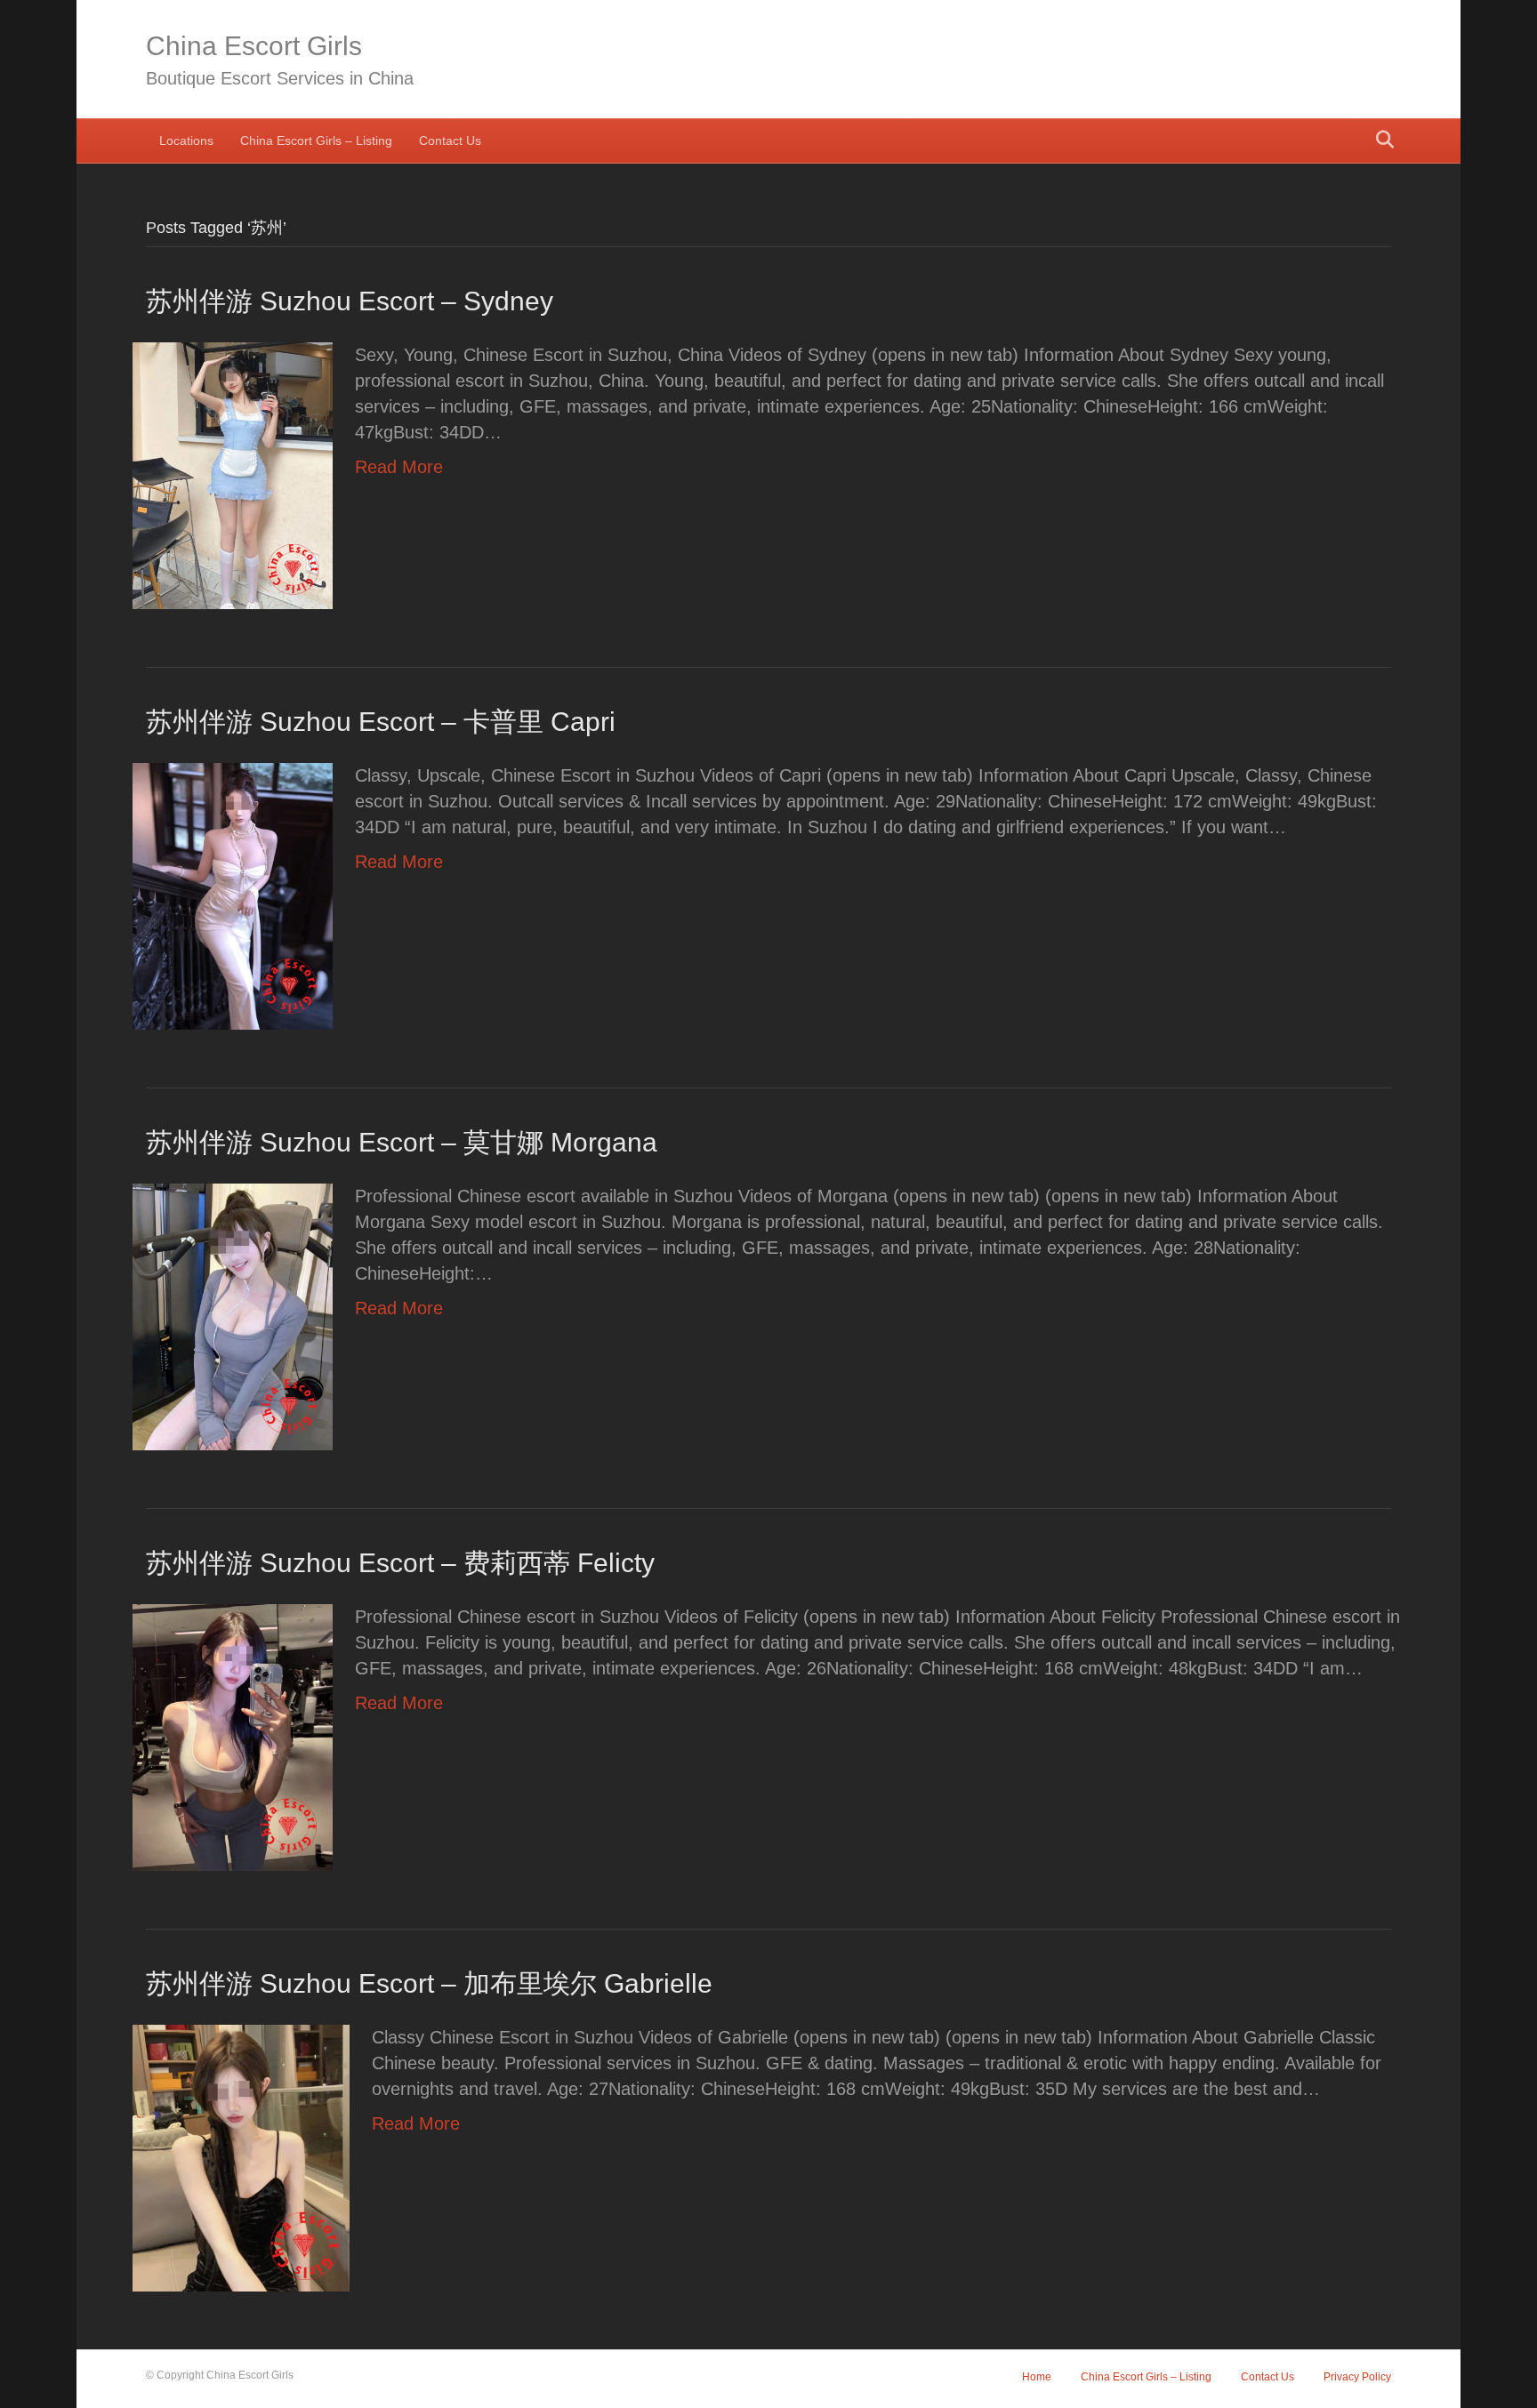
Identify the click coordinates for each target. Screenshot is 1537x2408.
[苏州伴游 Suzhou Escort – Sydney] (233, 475)
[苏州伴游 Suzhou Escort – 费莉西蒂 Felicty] (233, 1737)
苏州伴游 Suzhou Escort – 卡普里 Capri (381, 722)
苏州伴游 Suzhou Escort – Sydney (350, 301)
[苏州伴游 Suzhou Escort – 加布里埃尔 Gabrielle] (241, 2157)
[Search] (1380, 140)
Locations (186, 140)
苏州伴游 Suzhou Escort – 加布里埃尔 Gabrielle (429, 1983)
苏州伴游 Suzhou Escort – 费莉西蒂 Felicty (400, 1563)
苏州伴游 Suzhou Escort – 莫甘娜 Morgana (402, 1142)
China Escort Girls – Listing (316, 140)
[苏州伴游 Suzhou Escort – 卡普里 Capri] (233, 895)
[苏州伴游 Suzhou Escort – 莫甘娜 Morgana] (233, 1316)
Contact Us (450, 140)
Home (1037, 2377)
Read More (399, 467)
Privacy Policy (1357, 2377)
